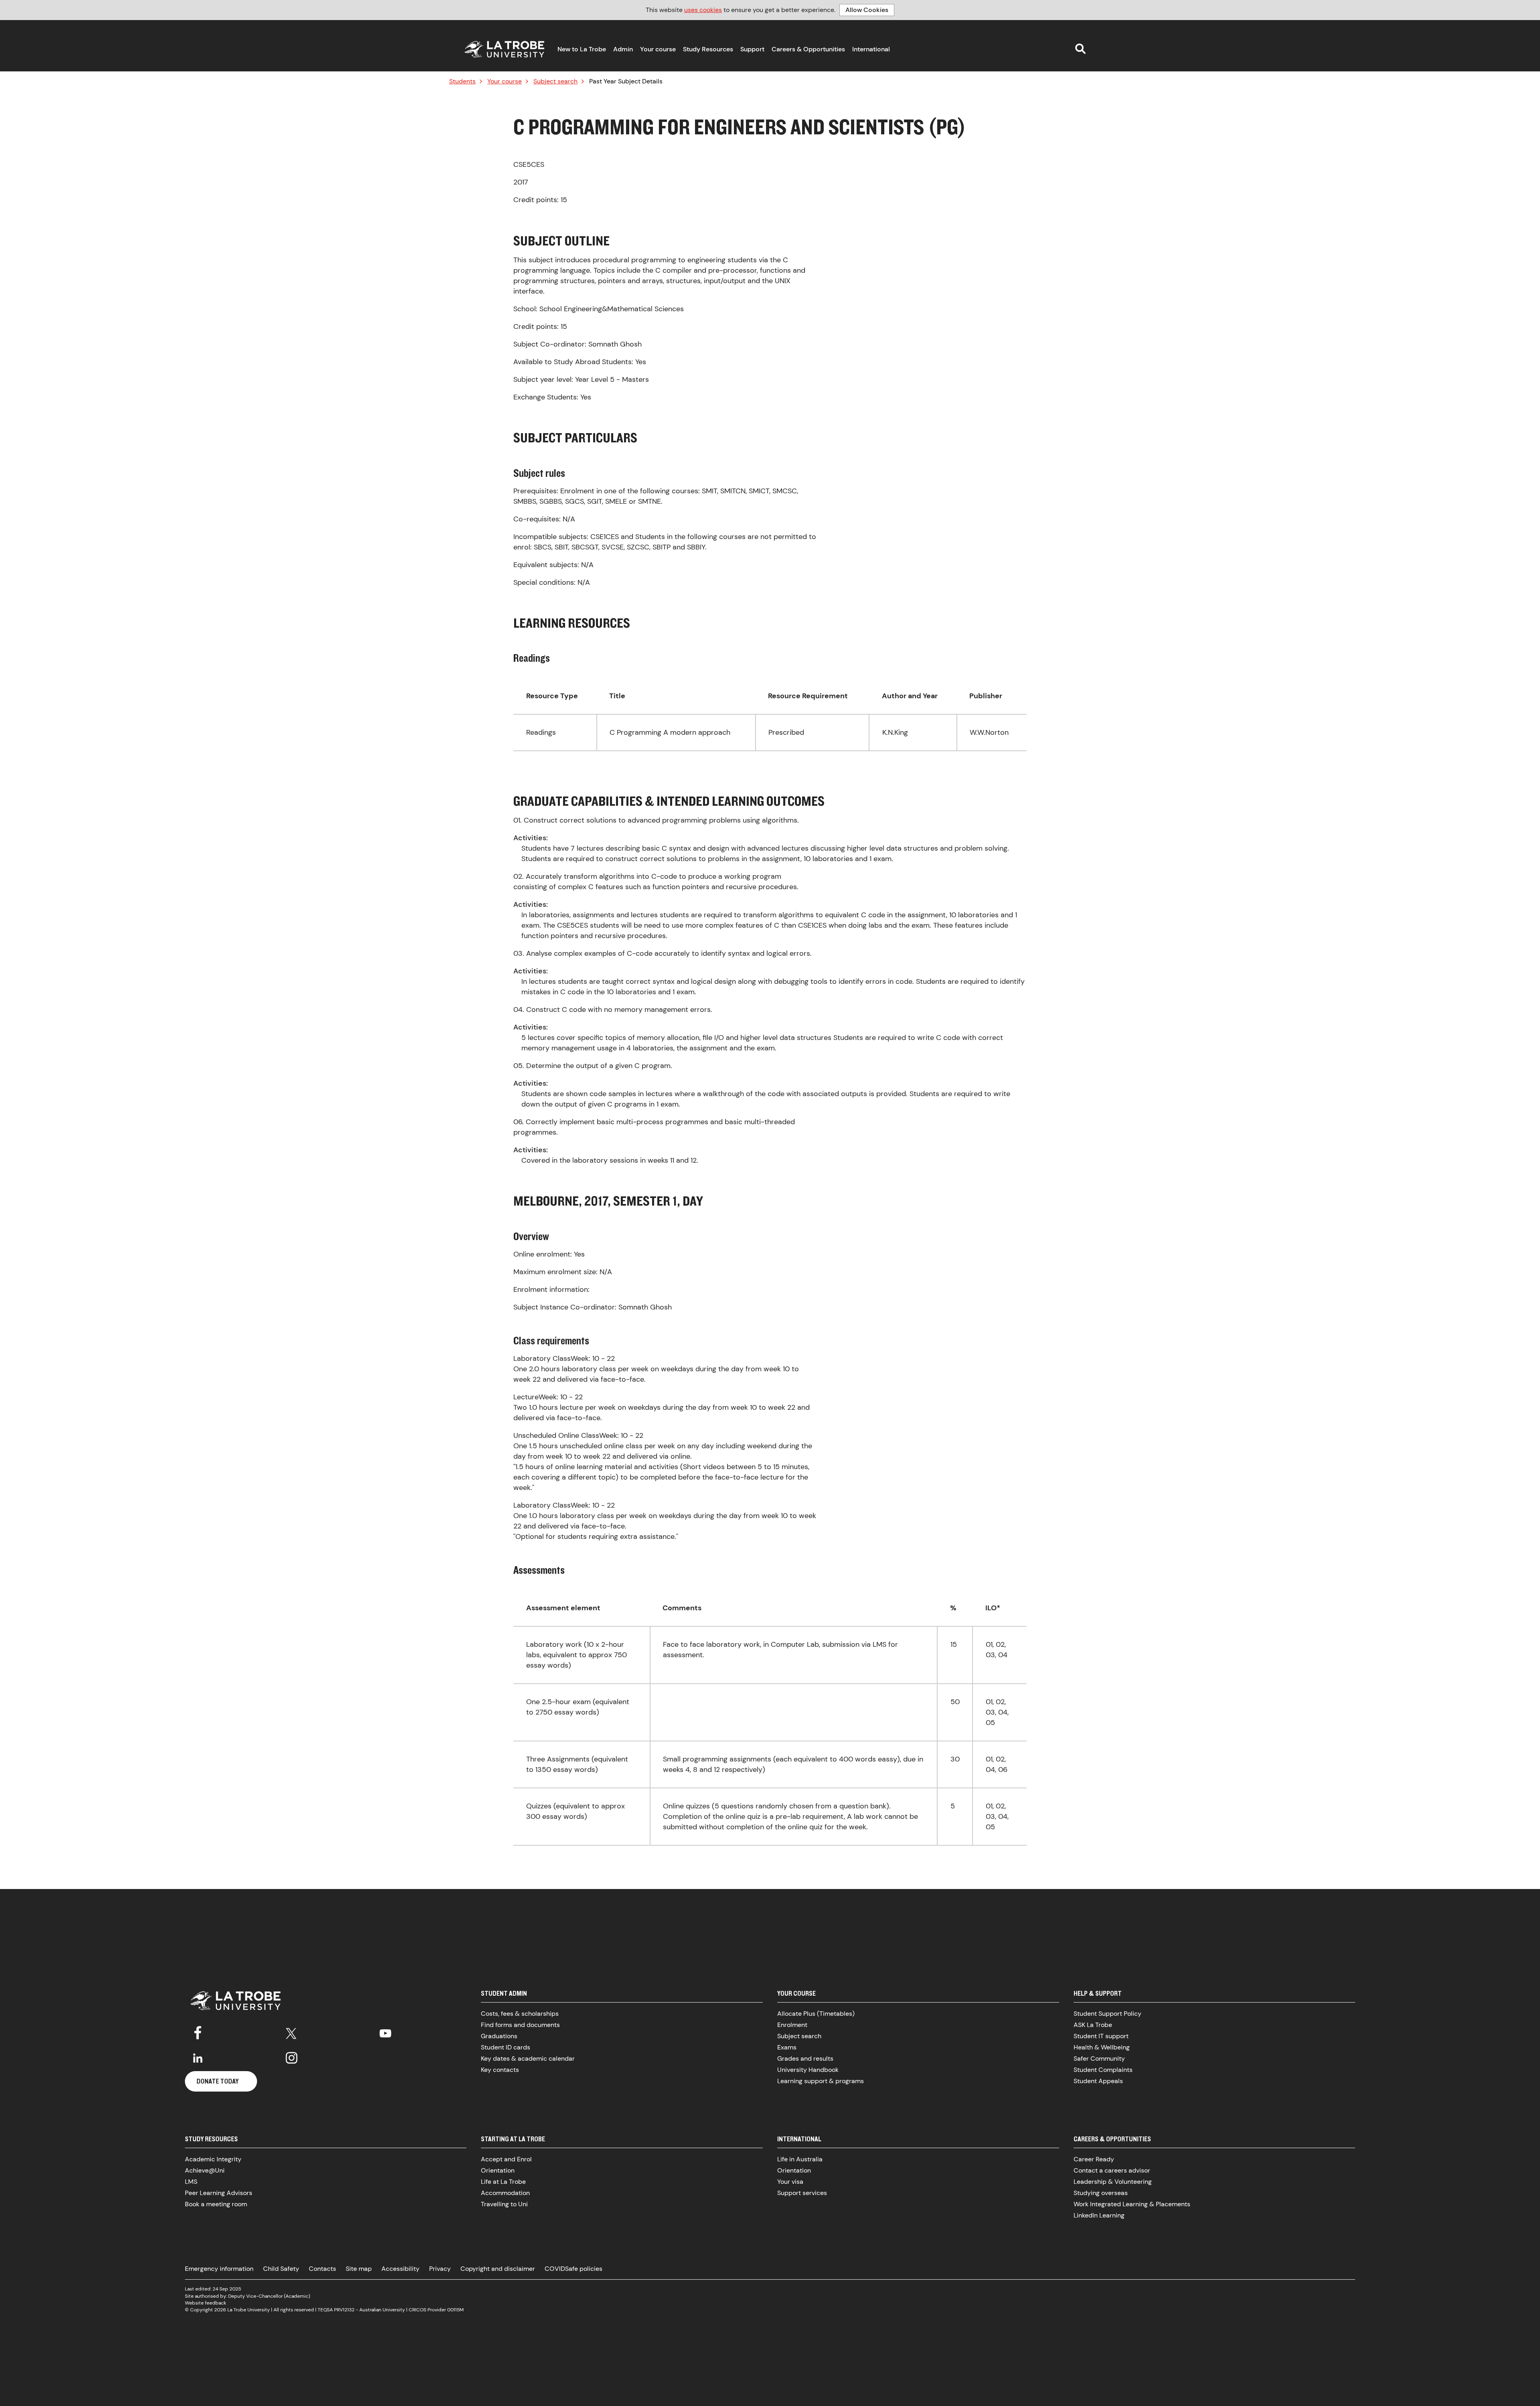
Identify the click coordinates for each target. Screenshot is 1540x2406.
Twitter (292, 2032)
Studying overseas (1101, 2193)
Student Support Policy (1107, 2014)
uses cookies (703, 10)
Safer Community (1099, 2058)
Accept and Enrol (506, 2159)
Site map (359, 2269)
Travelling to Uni (504, 2204)
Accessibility (400, 2269)
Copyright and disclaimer (498, 2269)
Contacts (322, 2269)
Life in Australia (800, 2159)
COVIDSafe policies (573, 2269)
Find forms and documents (520, 2025)
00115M (455, 2310)
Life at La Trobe (503, 2182)
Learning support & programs (821, 2081)
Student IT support (1101, 2036)
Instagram (292, 2058)
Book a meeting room (216, 2204)
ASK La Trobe (1093, 2025)
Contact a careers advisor (1112, 2170)
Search (1080, 49)
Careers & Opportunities (808, 49)
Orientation (498, 2170)
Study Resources (708, 49)
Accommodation (505, 2193)
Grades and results (805, 2058)
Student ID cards (506, 2047)
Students (462, 81)
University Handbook (808, 2070)
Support (752, 49)
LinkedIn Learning (1099, 2215)
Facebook (198, 2032)
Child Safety (281, 2269)
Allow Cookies (867, 10)
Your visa (790, 2182)
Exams (787, 2047)
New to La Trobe (582, 49)
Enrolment (792, 2025)
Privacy (440, 2269)
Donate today (218, 2081)
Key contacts (500, 2070)
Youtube (385, 2032)
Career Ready (1094, 2159)
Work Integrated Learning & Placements (1132, 2204)
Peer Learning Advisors (219, 2193)
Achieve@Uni (205, 2170)
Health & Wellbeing (1102, 2047)
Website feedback (206, 2303)
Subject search (555, 81)
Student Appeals (1098, 2081)
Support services (802, 2193)
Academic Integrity (213, 2159)
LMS (191, 2182)
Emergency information (219, 2269)
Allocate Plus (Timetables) (816, 2014)
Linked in (198, 2058)
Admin (623, 49)
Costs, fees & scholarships (520, 2014)
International (871, 49)
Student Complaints (1103, 2070)
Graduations (499, 2036)
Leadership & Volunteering (1113, 2182)
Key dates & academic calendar (528, 2058)
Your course (658, 49)
